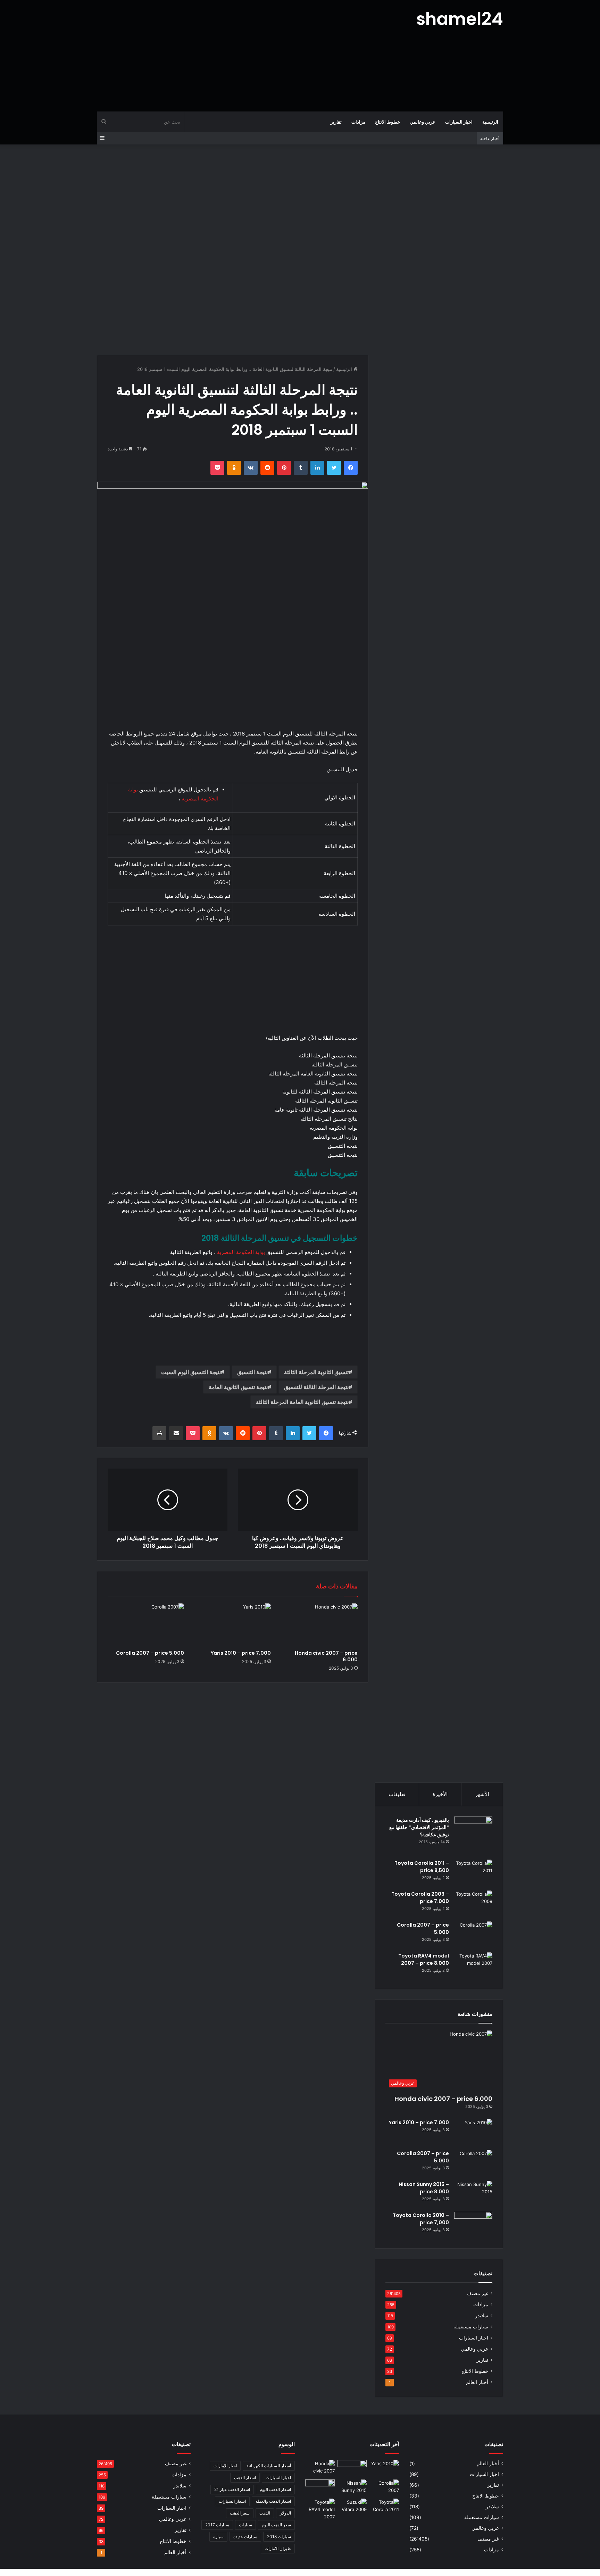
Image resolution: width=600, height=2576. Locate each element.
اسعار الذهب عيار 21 (232, 2489)
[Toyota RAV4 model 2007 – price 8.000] (473, 1965)
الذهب (265, 2513)
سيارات (245, 2525)
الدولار (285, 2513)
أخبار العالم (477, 2382)
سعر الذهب (240, 2513)
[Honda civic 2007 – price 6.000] (319, 1625)
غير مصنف (477, 2293)
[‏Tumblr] (301, 468)
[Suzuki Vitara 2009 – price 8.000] (352, 2507)
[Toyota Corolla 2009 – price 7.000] (473, 1904)
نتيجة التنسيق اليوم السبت (191, 1372)
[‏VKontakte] (251, 468)
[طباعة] (159, 1433)
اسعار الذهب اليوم (275, 2489)
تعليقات (397, 1794)
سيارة (218, 2537)
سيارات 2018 (279, 2537)
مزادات (358, 122)
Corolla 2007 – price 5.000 (150, 1653)
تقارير (336, 122)
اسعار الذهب (245, 2478)
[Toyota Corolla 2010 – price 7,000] (473, 2225)
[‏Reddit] (267, 468)
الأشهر (482, 1794)
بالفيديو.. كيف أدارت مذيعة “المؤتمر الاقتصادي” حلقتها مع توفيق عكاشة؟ (419, 1827)
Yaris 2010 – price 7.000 (241, 1653)
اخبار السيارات (459, 122)
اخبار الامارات (225, 2466)
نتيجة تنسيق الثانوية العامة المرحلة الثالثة (302, 1402)
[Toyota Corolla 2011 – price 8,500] (473, 1873)
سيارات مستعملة (471, 2327)
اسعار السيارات (232, 2501)
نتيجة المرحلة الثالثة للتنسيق (316, 1387)
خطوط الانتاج (387, 122)
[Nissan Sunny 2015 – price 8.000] (473, 2194)
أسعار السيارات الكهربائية (269, 2466)
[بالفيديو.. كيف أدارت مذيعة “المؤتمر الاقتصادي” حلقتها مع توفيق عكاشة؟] (473, 1836)
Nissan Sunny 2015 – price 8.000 (424, 2188)
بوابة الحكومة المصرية (241, 1252)
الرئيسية (490, 122)
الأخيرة (440, 1794)
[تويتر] (334, 468)
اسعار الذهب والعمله (273, 2501)
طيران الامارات (278, 2548)
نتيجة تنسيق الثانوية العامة (238, 1387)
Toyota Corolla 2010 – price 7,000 (421, 2219)
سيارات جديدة (245, 2537)
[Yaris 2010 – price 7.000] (233, 1625)
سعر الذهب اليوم (276, 2525)
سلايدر (482, 2316)
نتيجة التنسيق (252, 1372)
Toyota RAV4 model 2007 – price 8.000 (424, 1959)
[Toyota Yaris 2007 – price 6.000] (352, 2468)
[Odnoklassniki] (234, 468)
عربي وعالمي (423, 122)
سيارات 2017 (217, 2525)
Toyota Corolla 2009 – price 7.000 (420, 1898)
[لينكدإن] (317, 468)
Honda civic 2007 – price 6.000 (326, 1656)
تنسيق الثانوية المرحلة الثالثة (316, 1372)
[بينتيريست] (284, 468)
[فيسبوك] (351, 468)
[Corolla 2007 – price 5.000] (146, 1625)
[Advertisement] (231, 56)
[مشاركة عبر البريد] (176, 1433)
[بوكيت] (217, 468)
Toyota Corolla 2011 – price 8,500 (422, 1867)
